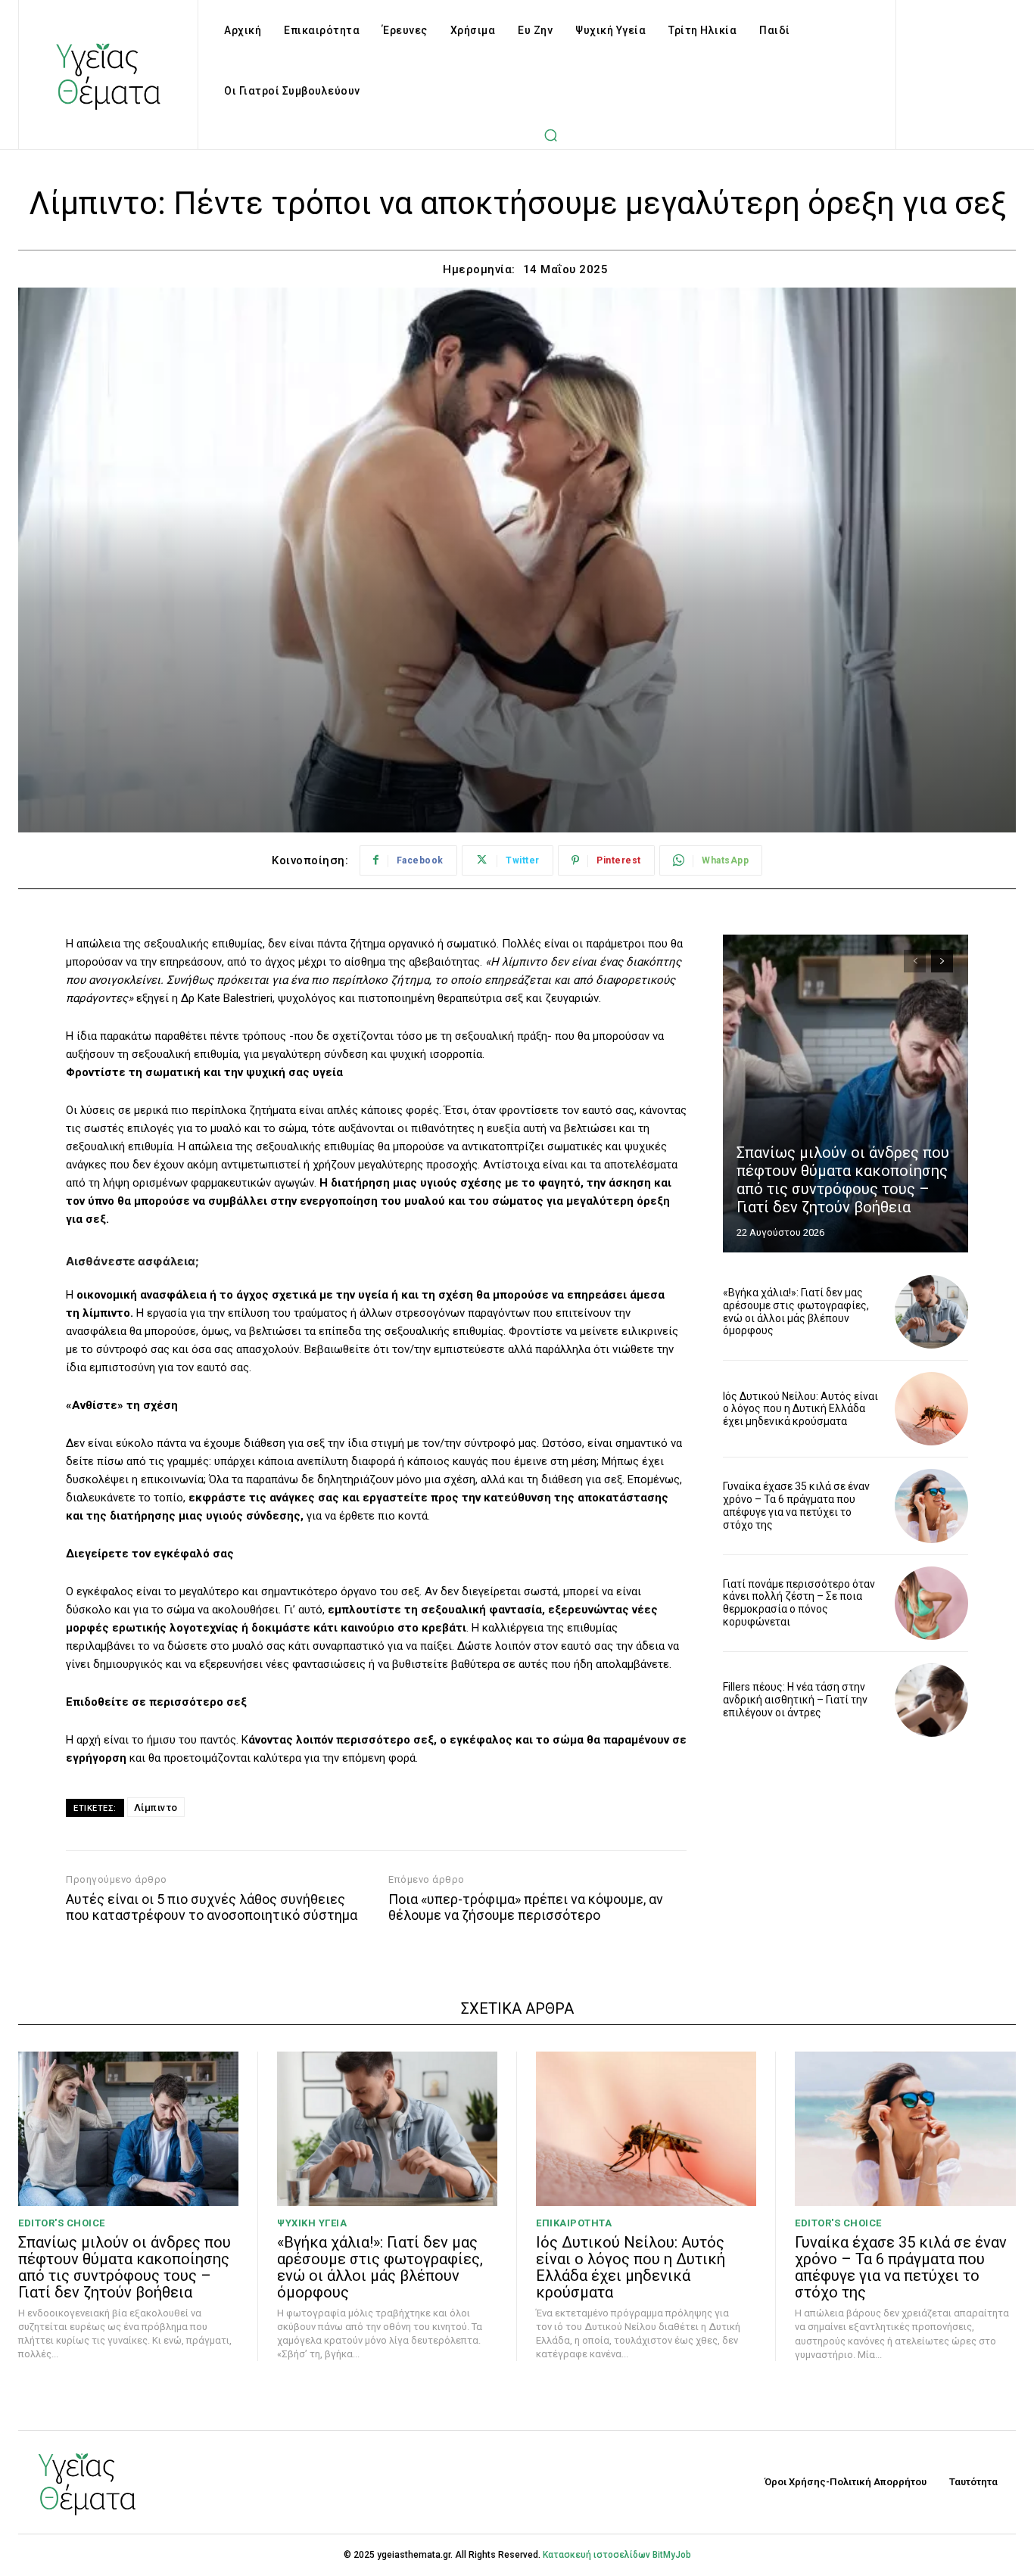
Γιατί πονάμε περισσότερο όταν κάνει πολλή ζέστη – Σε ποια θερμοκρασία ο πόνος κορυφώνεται (799, 1603)
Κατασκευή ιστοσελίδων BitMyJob (617, 2555)
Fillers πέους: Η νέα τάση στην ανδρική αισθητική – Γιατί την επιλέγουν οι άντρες (795, 1700)
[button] (551, 135)
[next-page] (942, 961)
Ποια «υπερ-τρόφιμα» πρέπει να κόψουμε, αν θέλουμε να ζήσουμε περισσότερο (526, 1907)
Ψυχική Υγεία (312, 2223)
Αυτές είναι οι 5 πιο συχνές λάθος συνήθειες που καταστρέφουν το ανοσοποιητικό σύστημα (212, 1907)
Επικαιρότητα (574, 2223)
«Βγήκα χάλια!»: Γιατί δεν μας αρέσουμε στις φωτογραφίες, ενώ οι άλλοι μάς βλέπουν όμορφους (796, 1311)
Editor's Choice (62, 2223)
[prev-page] (915, 961)
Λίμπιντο (156, 1808)
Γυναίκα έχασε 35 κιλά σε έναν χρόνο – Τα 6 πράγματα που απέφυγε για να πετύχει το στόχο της (796, 1505)
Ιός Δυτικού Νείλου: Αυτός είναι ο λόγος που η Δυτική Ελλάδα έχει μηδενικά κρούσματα (800, 1409)
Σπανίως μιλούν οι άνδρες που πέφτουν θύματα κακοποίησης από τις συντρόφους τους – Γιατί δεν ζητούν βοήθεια (843, 1180)
